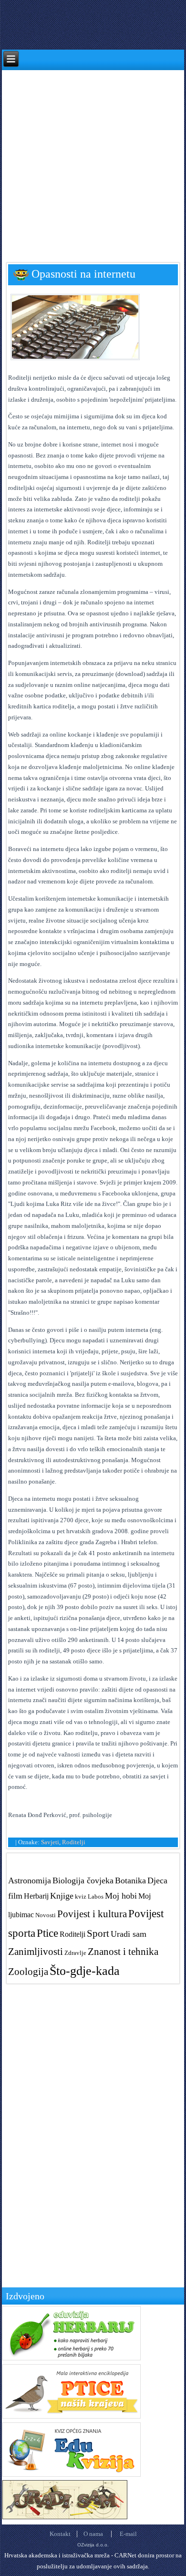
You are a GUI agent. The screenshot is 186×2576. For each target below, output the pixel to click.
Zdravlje (75, 1953)
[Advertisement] (93, 163)
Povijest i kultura (92, 1914)
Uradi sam (129, 1934)
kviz (81, 1896)
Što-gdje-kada (85, 1971)
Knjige (62, 1896)
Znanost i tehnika (123, 1951)
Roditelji (74, 1842)
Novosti (46, 1915)
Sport (98, 1933)
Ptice (47, 1933)
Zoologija (28, 1971)
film (15, 1896)
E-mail (128, 2534)
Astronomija (30, 1880)
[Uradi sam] (65, 2517)
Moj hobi (121, 1896)
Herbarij (36, 1896)
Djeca (157, 1880)
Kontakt (60, 2534)
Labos (96, 1896)
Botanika (130, 1880)
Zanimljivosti (36, 1951)
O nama (93, 2534)
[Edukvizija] (72, 2475)
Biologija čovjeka (83, 1880)
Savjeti (50, 1842)
